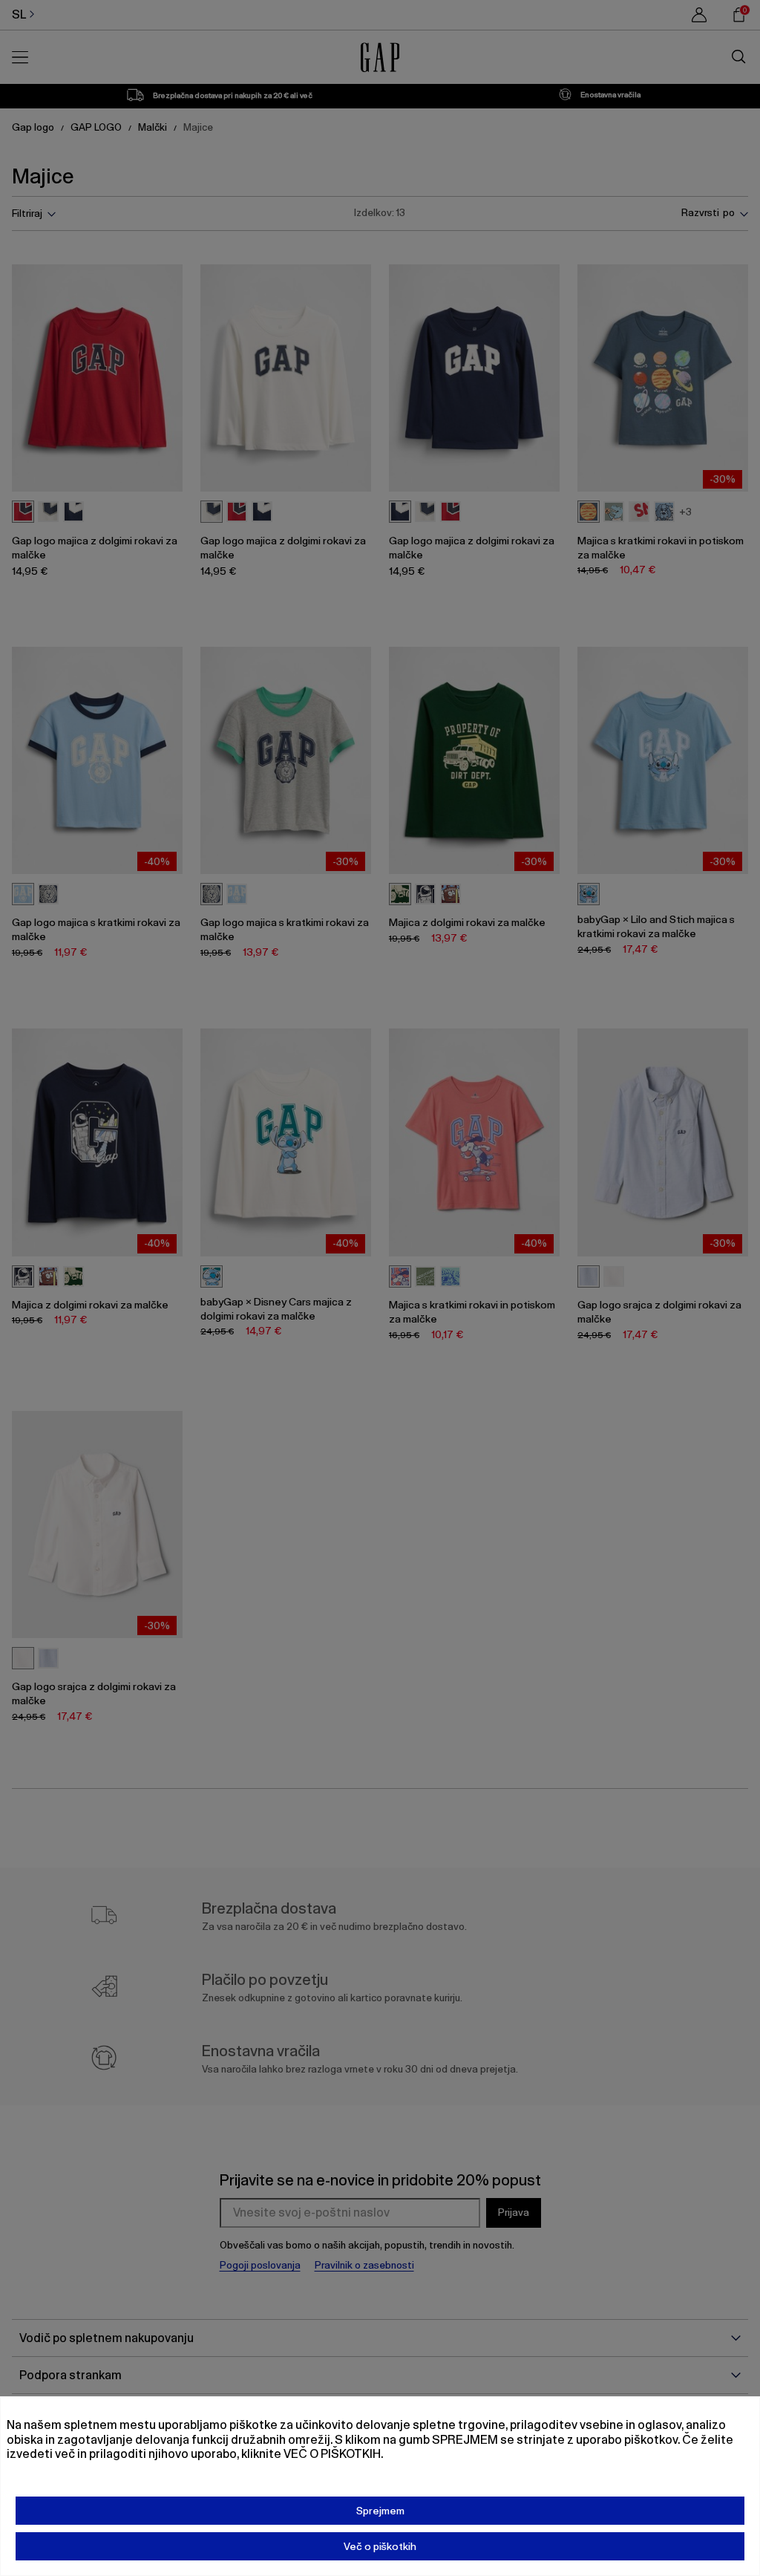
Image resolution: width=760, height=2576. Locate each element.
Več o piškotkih (380, 2546)
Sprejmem (380, 2511)
